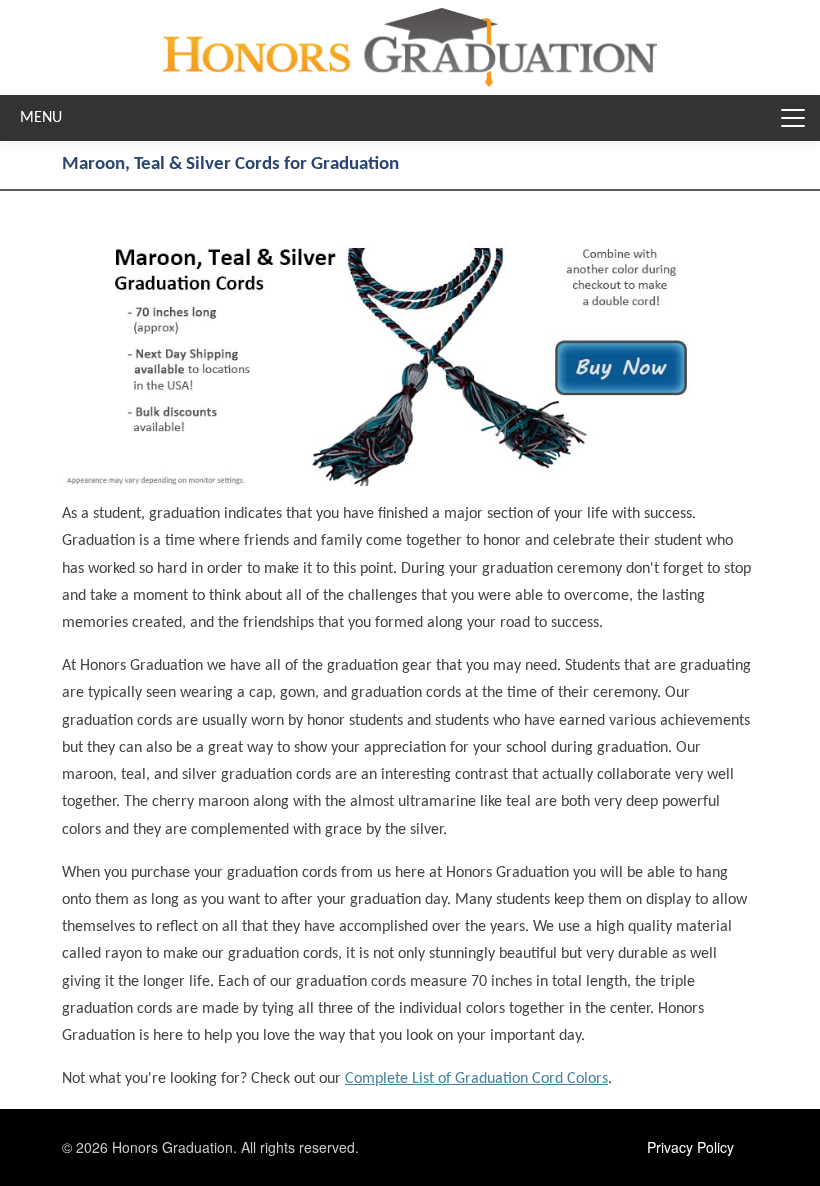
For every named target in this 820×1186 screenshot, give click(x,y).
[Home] (410, 23)
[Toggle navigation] (793, 118)
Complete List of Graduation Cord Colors (476, 1079)
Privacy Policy (690, 1147)
